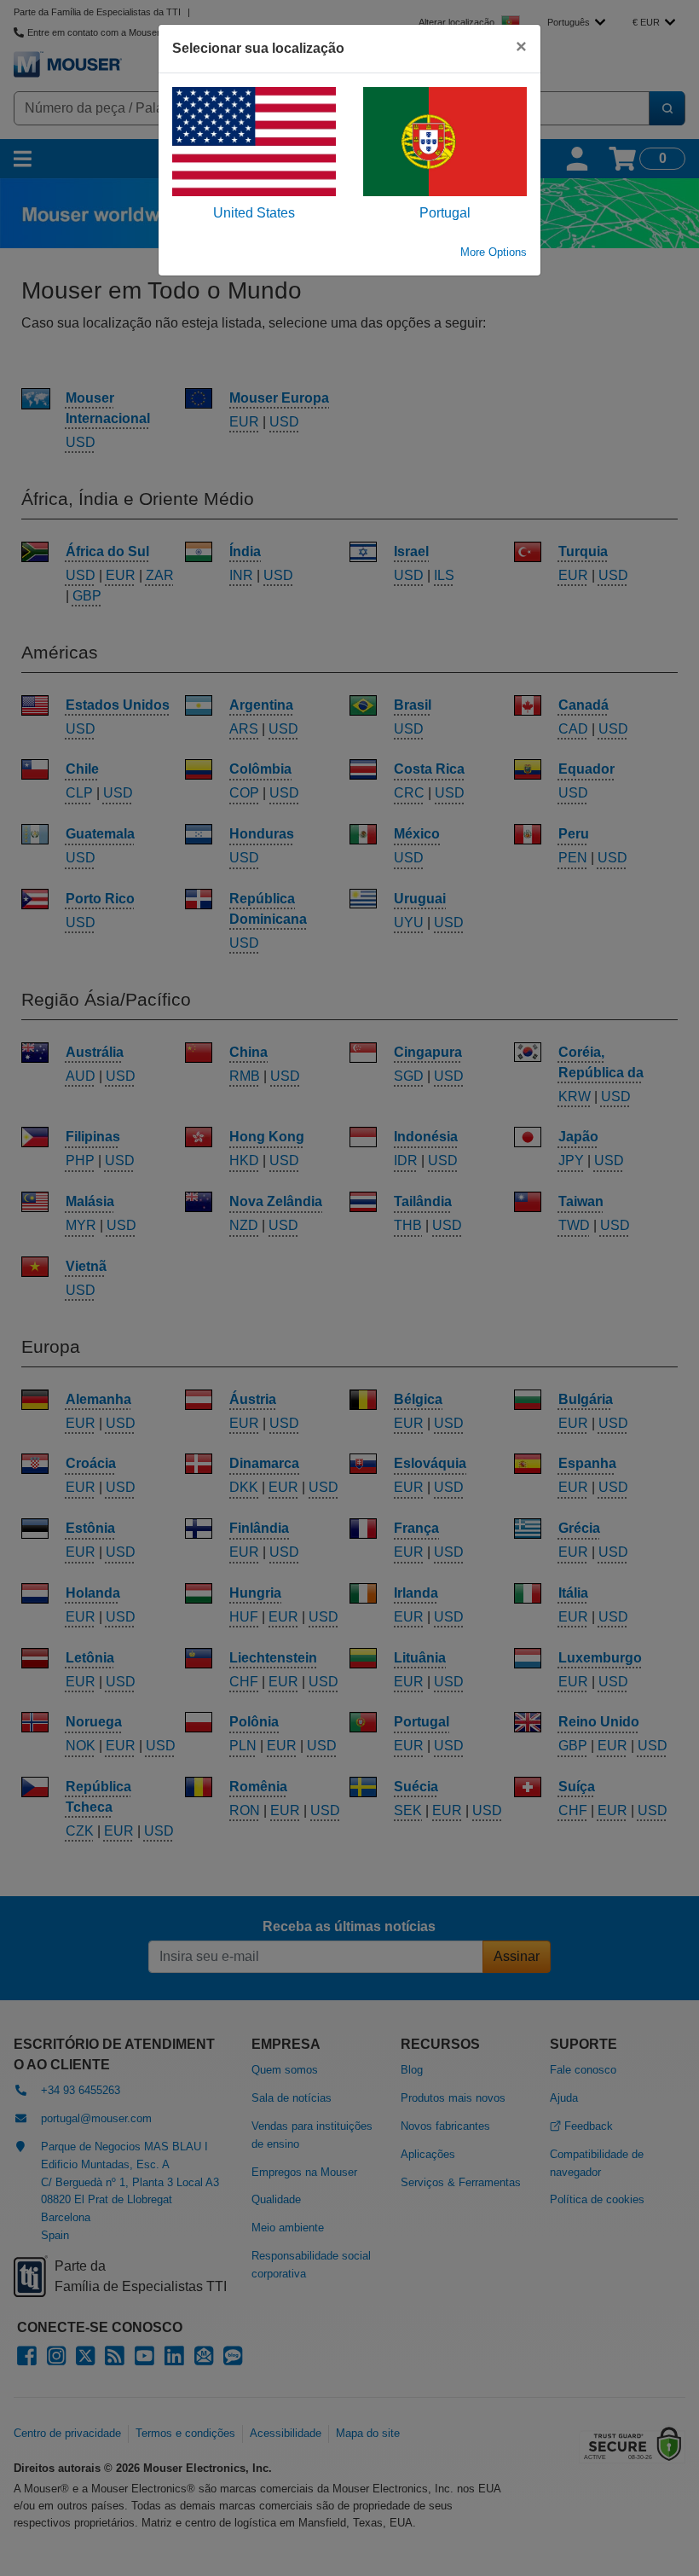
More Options (494, 252)
